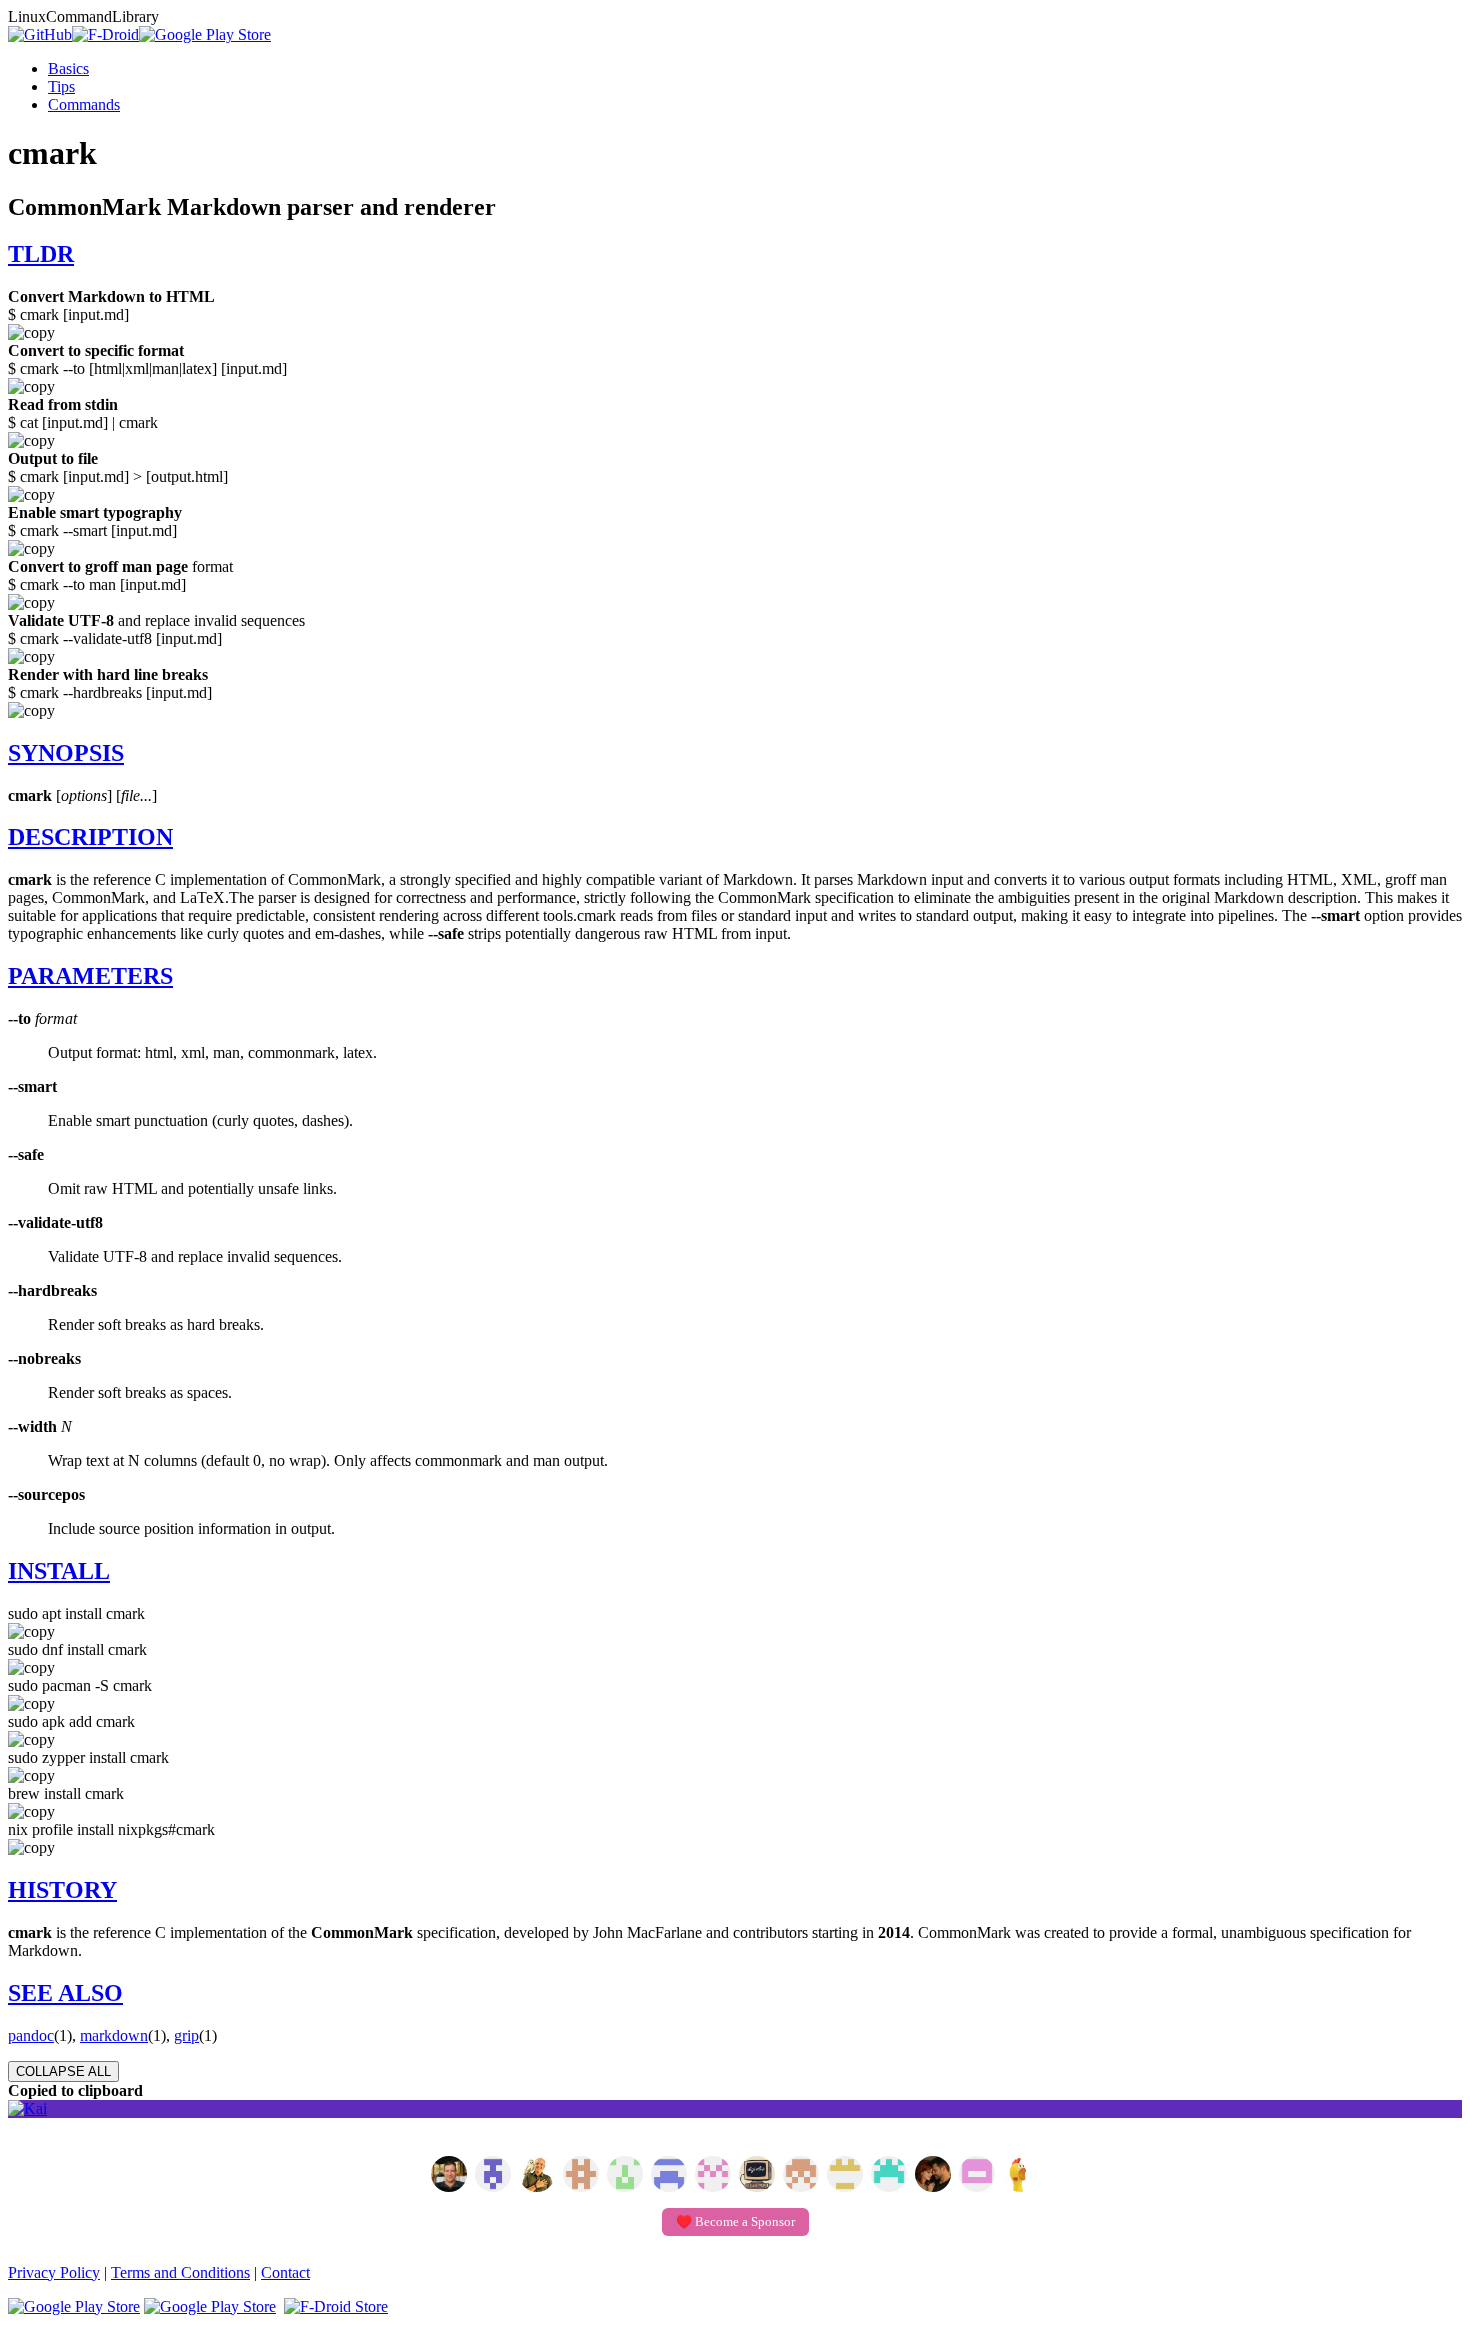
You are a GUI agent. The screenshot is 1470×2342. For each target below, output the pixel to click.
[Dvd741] (625, 2176)
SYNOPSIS (66, 753)
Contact (285, 2272)
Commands (84, 104)
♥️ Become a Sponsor (735, 2221)
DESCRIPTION (90, 837)
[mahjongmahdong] (713, 2176)
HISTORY (62, 1890)
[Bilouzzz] (581, 2176)
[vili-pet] (757, 2176)
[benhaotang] (669, 2176)
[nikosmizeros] (537, 2176)
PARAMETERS (90, 976)
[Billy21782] (977, 2176)
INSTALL (59, 1571)
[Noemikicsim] (933, 2176)
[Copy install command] (735, 1632)
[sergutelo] (1021, 2176)
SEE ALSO (65, 1993)
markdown (114, 2035)
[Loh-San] (845, 2176)
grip (186, 2035)
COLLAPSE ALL (63, 2071)
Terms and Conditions (180, 2272)
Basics (68, 68)
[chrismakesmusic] (801, 2176)
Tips (61, 86)
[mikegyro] (449, 2176)
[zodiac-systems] (493, 2176)
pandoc (31, 2035)
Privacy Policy (54, 2272)
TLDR (41, 254)
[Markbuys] (889, 2176)
